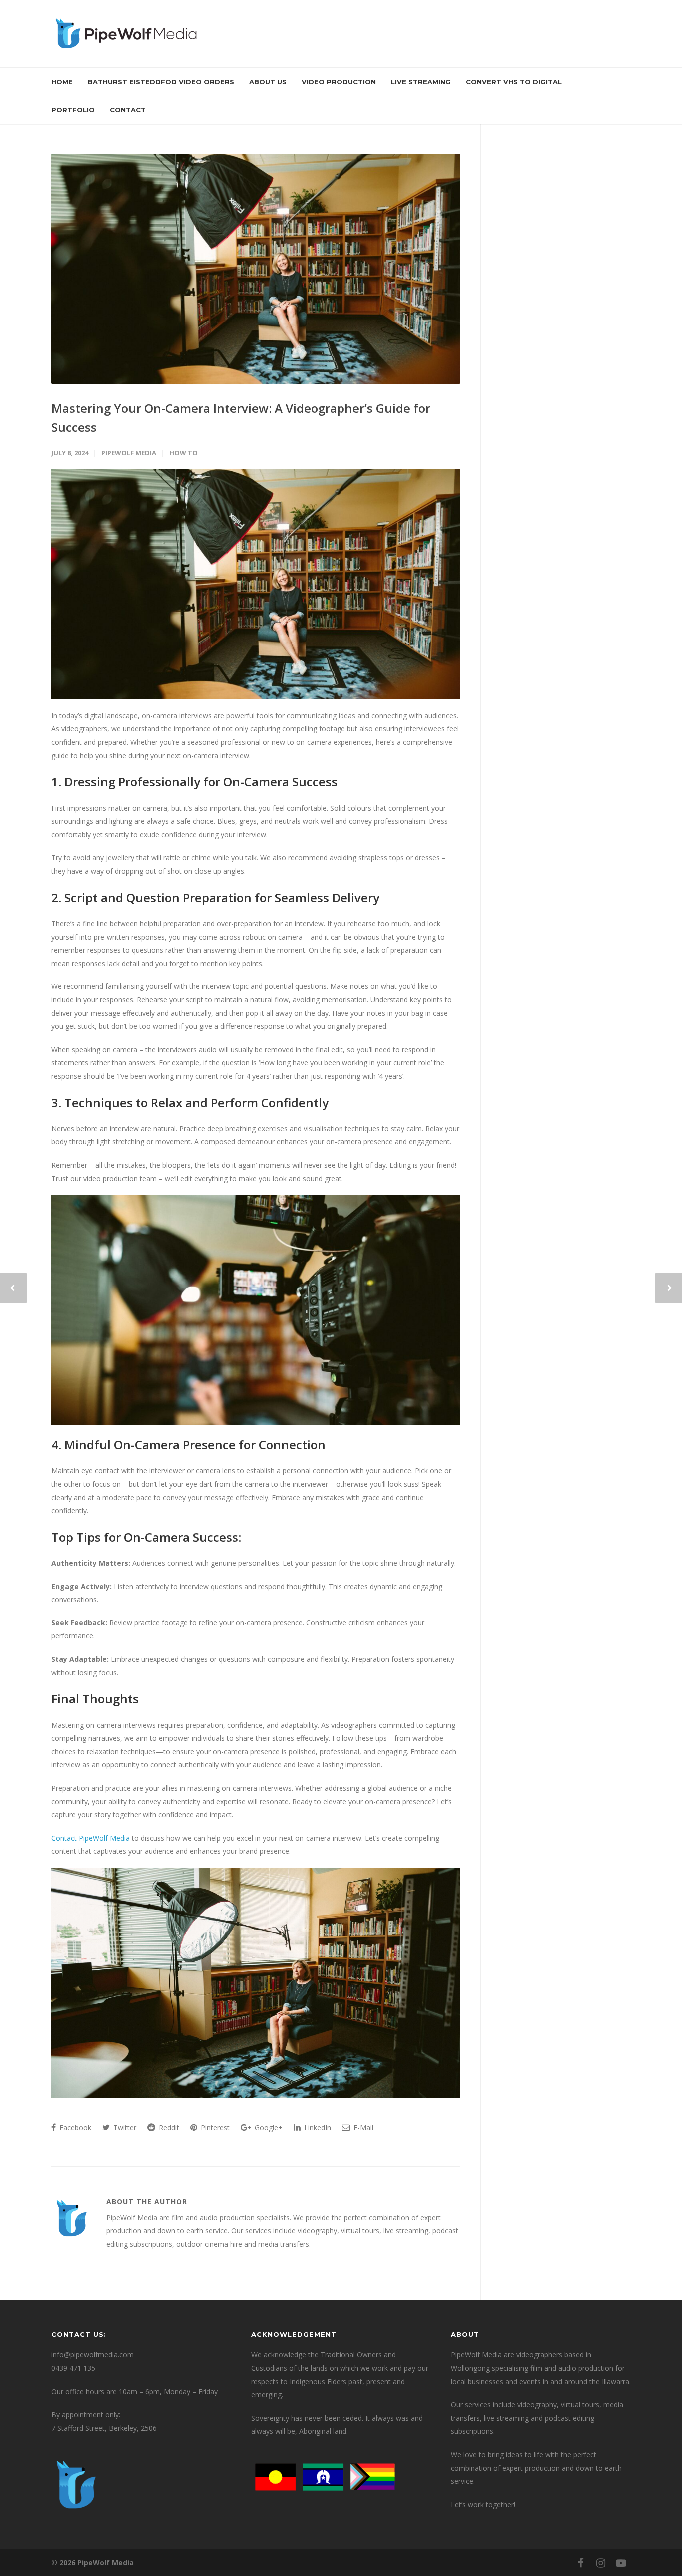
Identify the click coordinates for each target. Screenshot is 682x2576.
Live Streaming (421, 82)
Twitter (124, 2127)
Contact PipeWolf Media (91, 1838)
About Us (268, 82)
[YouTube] (621, 2563)
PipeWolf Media (129, 453)
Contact (128, 110)
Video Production (339, 82)
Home (62, 82)
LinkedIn (317, 2127)
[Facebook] (581, 2563)
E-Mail (362, 2127)
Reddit (168, 2127)
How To (183, 453)
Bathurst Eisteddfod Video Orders (161, 82)
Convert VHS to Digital (514, 82)
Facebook (74, 2127)
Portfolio (73, 110)
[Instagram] (601, 2563)
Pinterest (214, 2127)
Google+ (268, 2127)
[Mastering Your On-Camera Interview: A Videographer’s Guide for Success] (256, 269)
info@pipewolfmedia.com (93, 2355)
